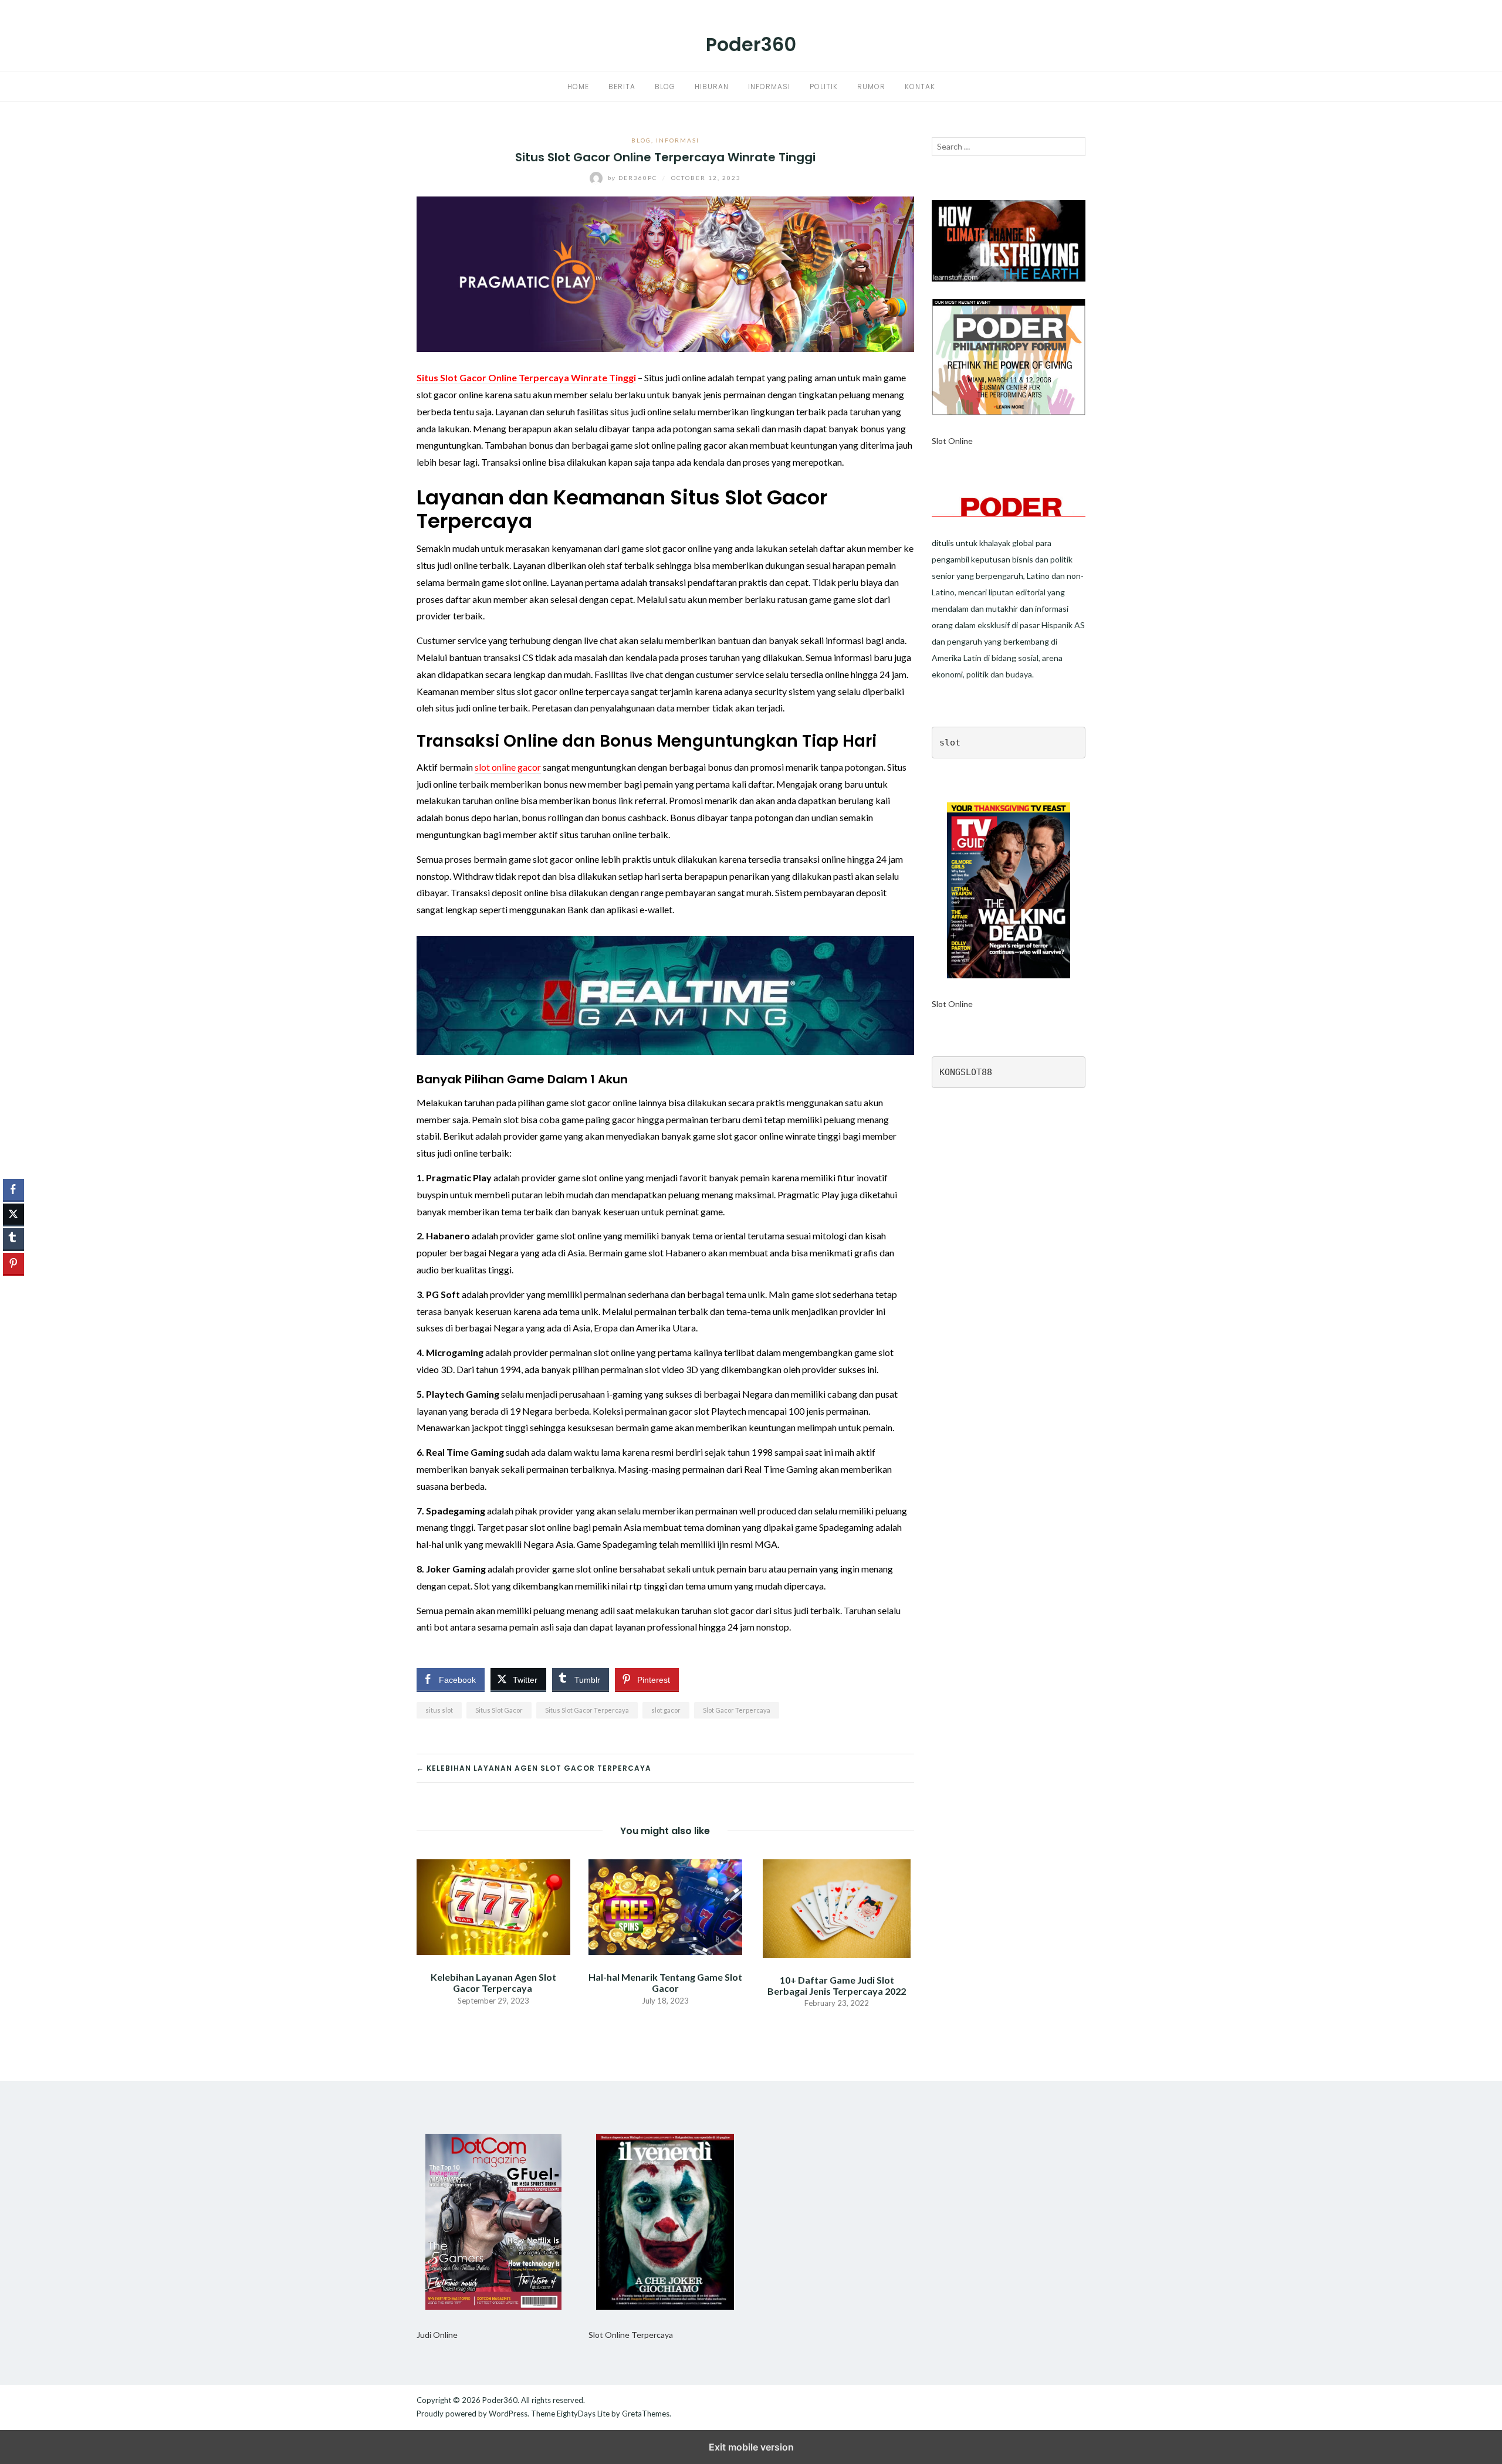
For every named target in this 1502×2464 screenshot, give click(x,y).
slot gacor (666, 1710)
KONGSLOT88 (966, 1072)
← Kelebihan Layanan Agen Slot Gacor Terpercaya (535, 1768)
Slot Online (952, 441)
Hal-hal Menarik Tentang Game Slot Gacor (665, 1982)
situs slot (439, 1710)
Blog (665, 87)
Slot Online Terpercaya (631, 2335)
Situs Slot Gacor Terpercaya (587, 1710)
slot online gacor (508, 767)
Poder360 (751, 44)
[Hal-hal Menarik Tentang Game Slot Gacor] (665, 1906)
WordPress (508, 2414)
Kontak (920, 87)
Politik (824, 87)
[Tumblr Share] (13, 1239)
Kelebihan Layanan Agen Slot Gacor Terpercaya (493, 1982)
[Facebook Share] (13, 1189)
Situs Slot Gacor (499, 1710)
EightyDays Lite (583, 2414)
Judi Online (437, 2335)
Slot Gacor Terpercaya (737, 1710)
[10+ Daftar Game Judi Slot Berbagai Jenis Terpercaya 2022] (837, 1907)
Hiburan (712, 87)
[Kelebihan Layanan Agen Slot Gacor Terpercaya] (493, 1906)
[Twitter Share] (13, 1214)
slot (950, 743)
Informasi (769, 87)
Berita (622, 87)
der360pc (634, 178)
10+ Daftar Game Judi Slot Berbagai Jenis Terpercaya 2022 (837, 1985)
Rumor (871, 87)
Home (578, 87)
